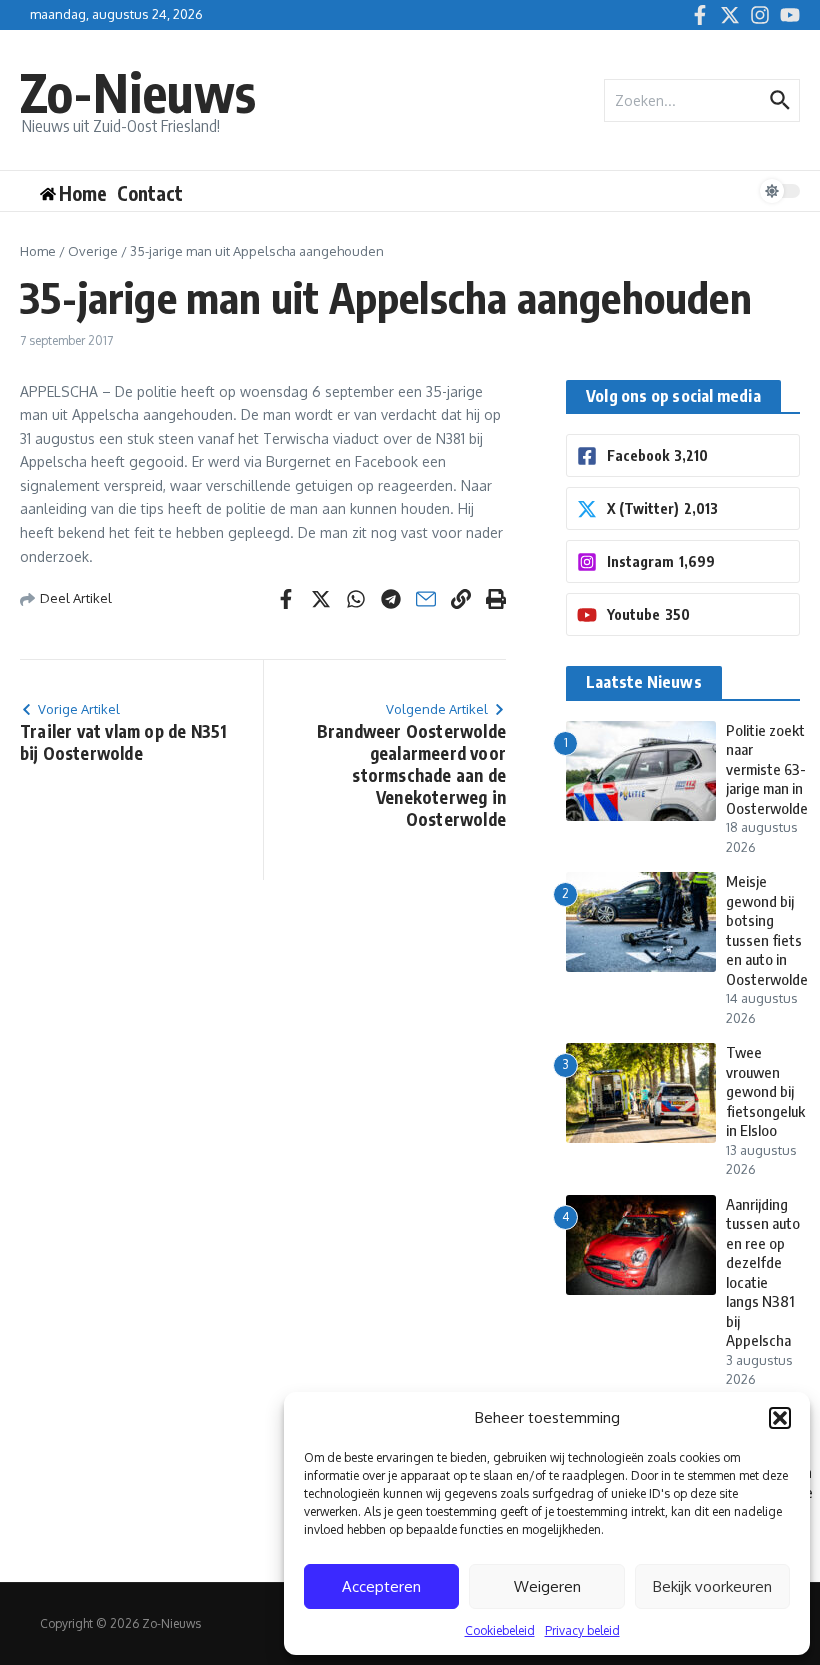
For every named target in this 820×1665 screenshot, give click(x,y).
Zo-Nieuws (138, 91)
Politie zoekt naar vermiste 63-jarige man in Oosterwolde (767, 769)
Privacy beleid (582, 1630)
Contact (150, 193)
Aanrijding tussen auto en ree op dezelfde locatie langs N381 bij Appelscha (763, 1272)
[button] (780, 1418)
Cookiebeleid (500, 1630)
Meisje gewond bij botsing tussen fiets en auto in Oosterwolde (767, 930)
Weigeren (547, 1586)
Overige (93, 251)
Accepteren (381, 1586)
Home (38, 251)
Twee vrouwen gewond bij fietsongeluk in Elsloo (765, 1091)
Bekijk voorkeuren (712, 1586)
